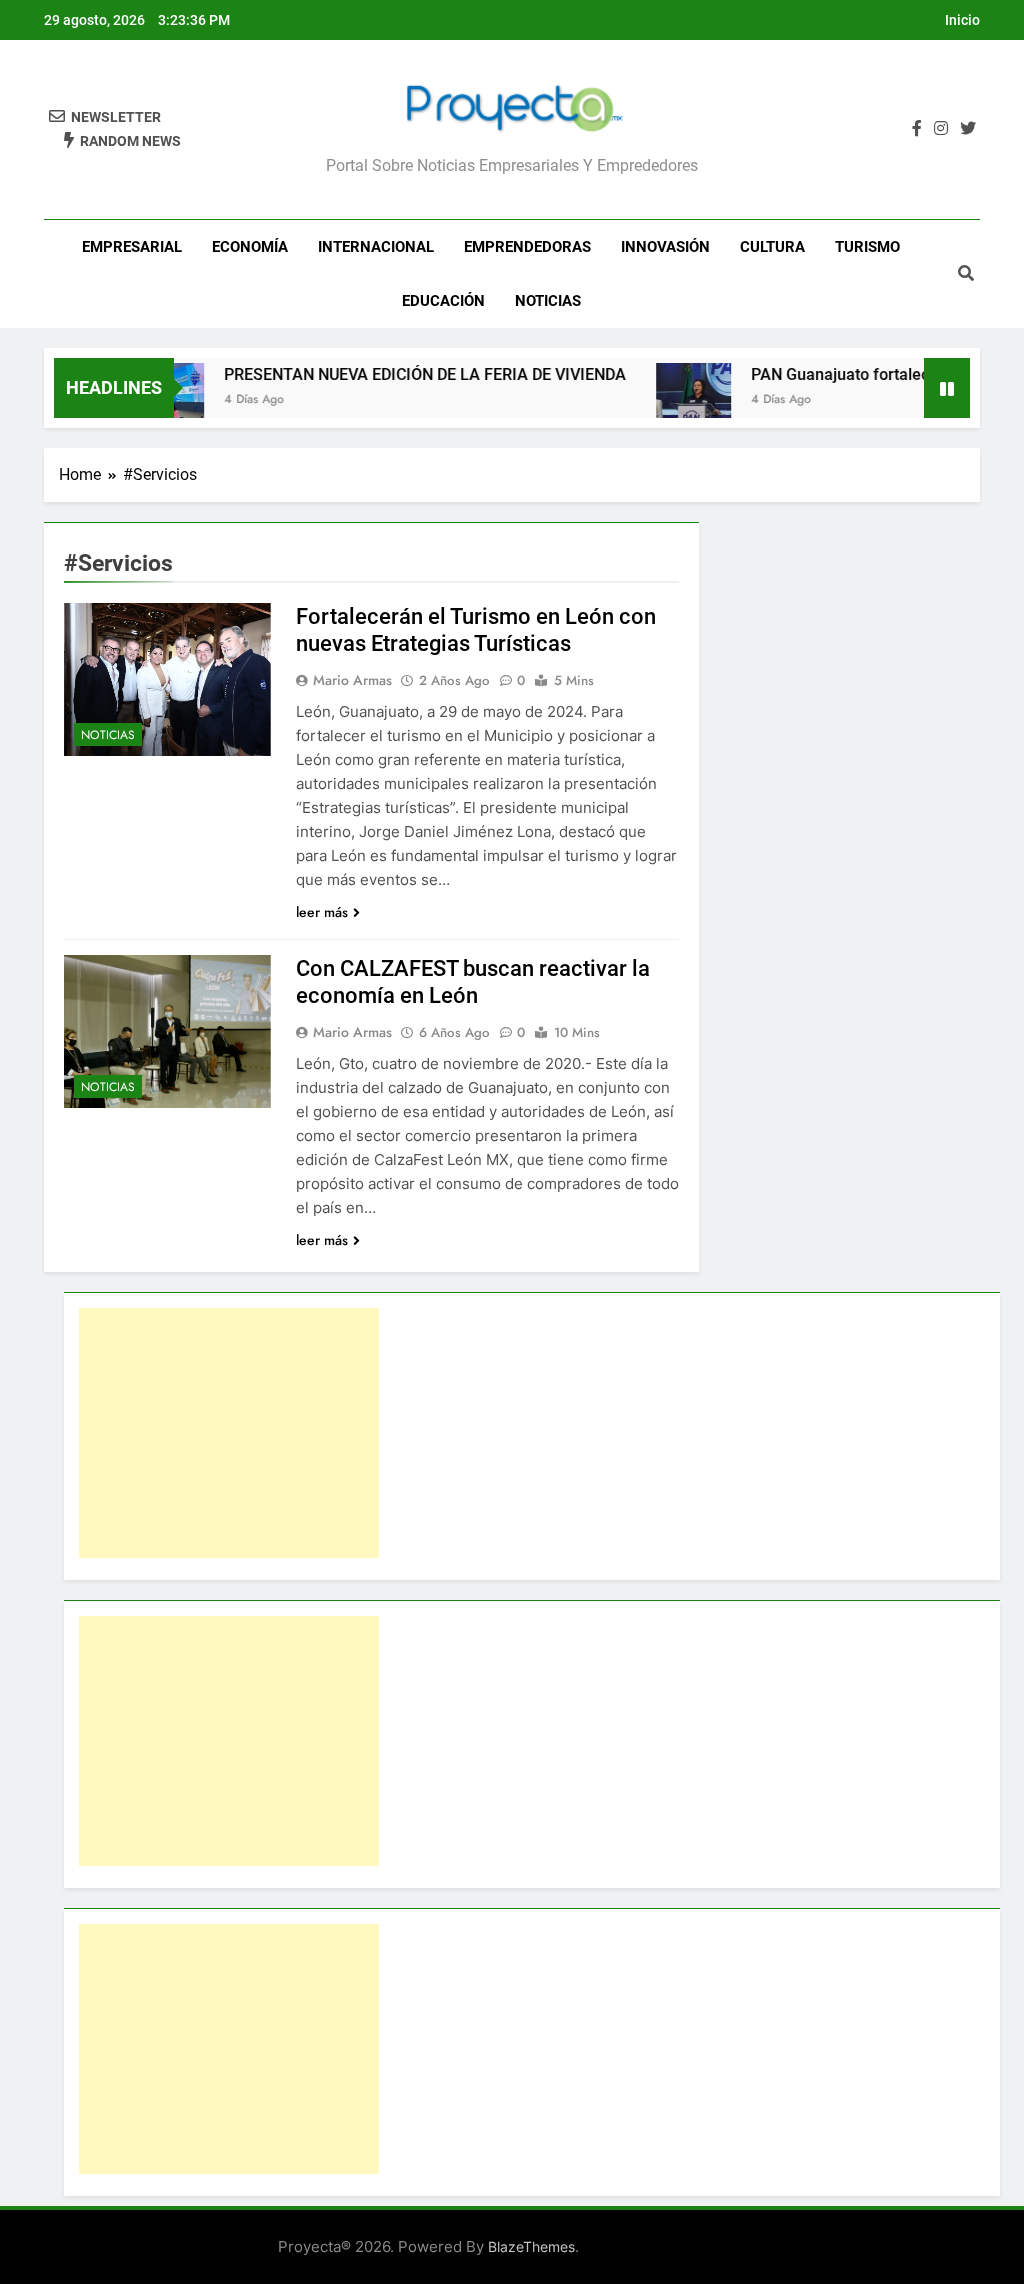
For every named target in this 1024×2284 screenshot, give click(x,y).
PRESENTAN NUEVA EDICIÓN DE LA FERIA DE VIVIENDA (397, 374)
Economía (250, 247)
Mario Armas (352, 680)
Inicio (962, 20)
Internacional (376, 247)
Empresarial (132, 247)
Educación (443, 301)
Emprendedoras (527, 247)
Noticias (548, 301)
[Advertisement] (229, 1433)
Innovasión (665, 247)
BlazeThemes (531, 2246)
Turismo (867, 247)
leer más (322, 912)
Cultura (772, 247)
